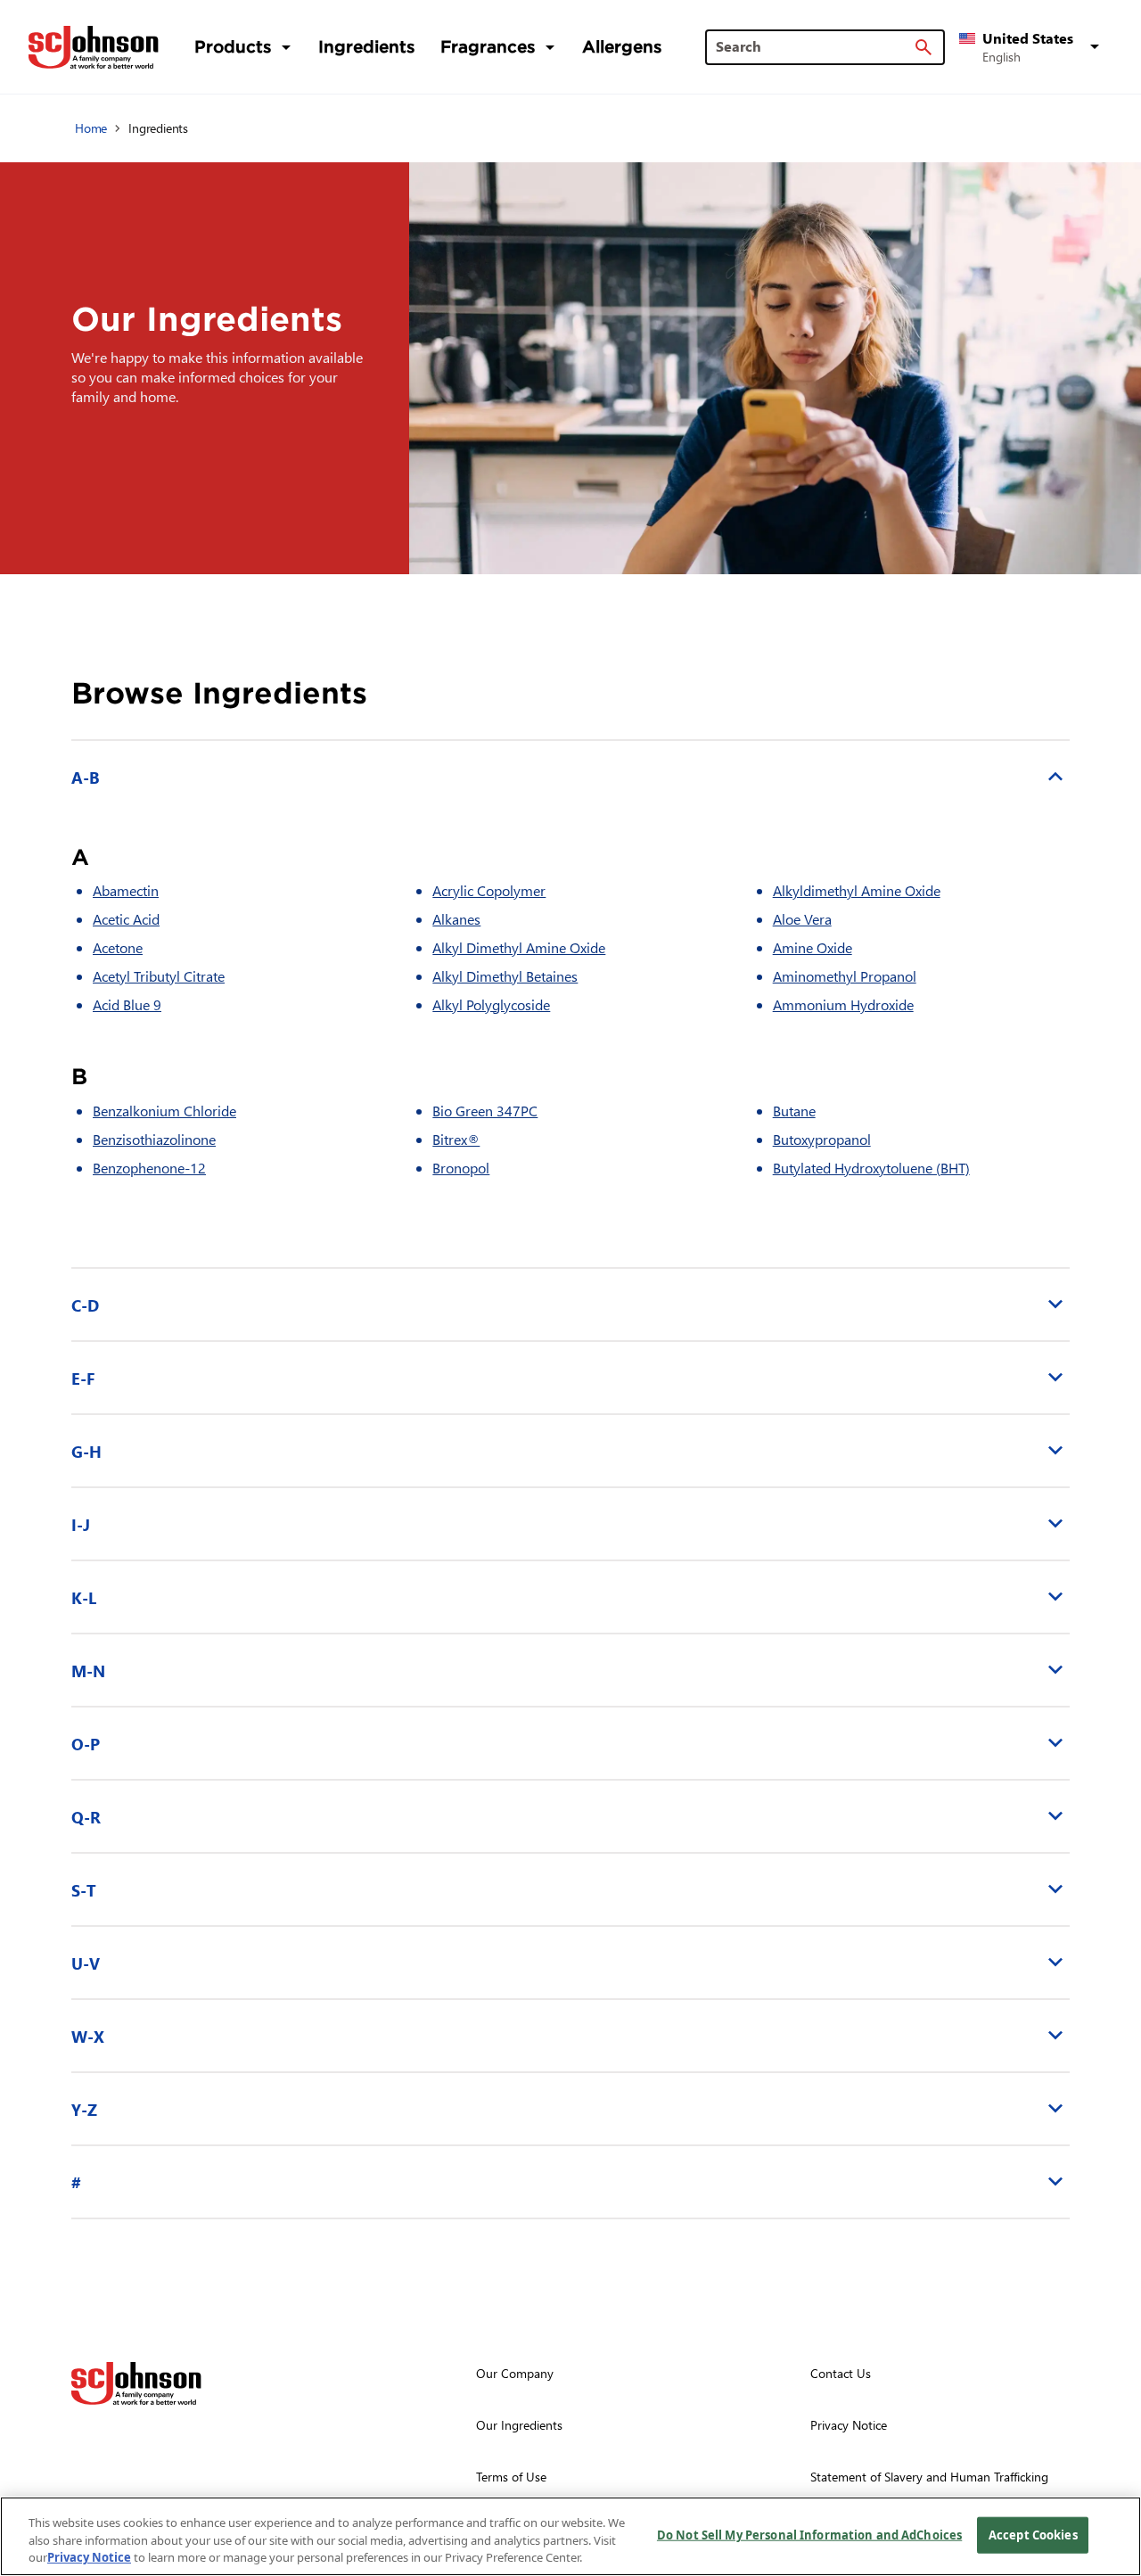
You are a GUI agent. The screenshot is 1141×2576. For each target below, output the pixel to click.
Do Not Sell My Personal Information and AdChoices (809, 2534)
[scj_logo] (136, 2383)
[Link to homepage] (94, 47)
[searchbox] (814, 46)
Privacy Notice (89, 2557)
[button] (1032, 47)
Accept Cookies (1033, 2534)
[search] (923, 47)
